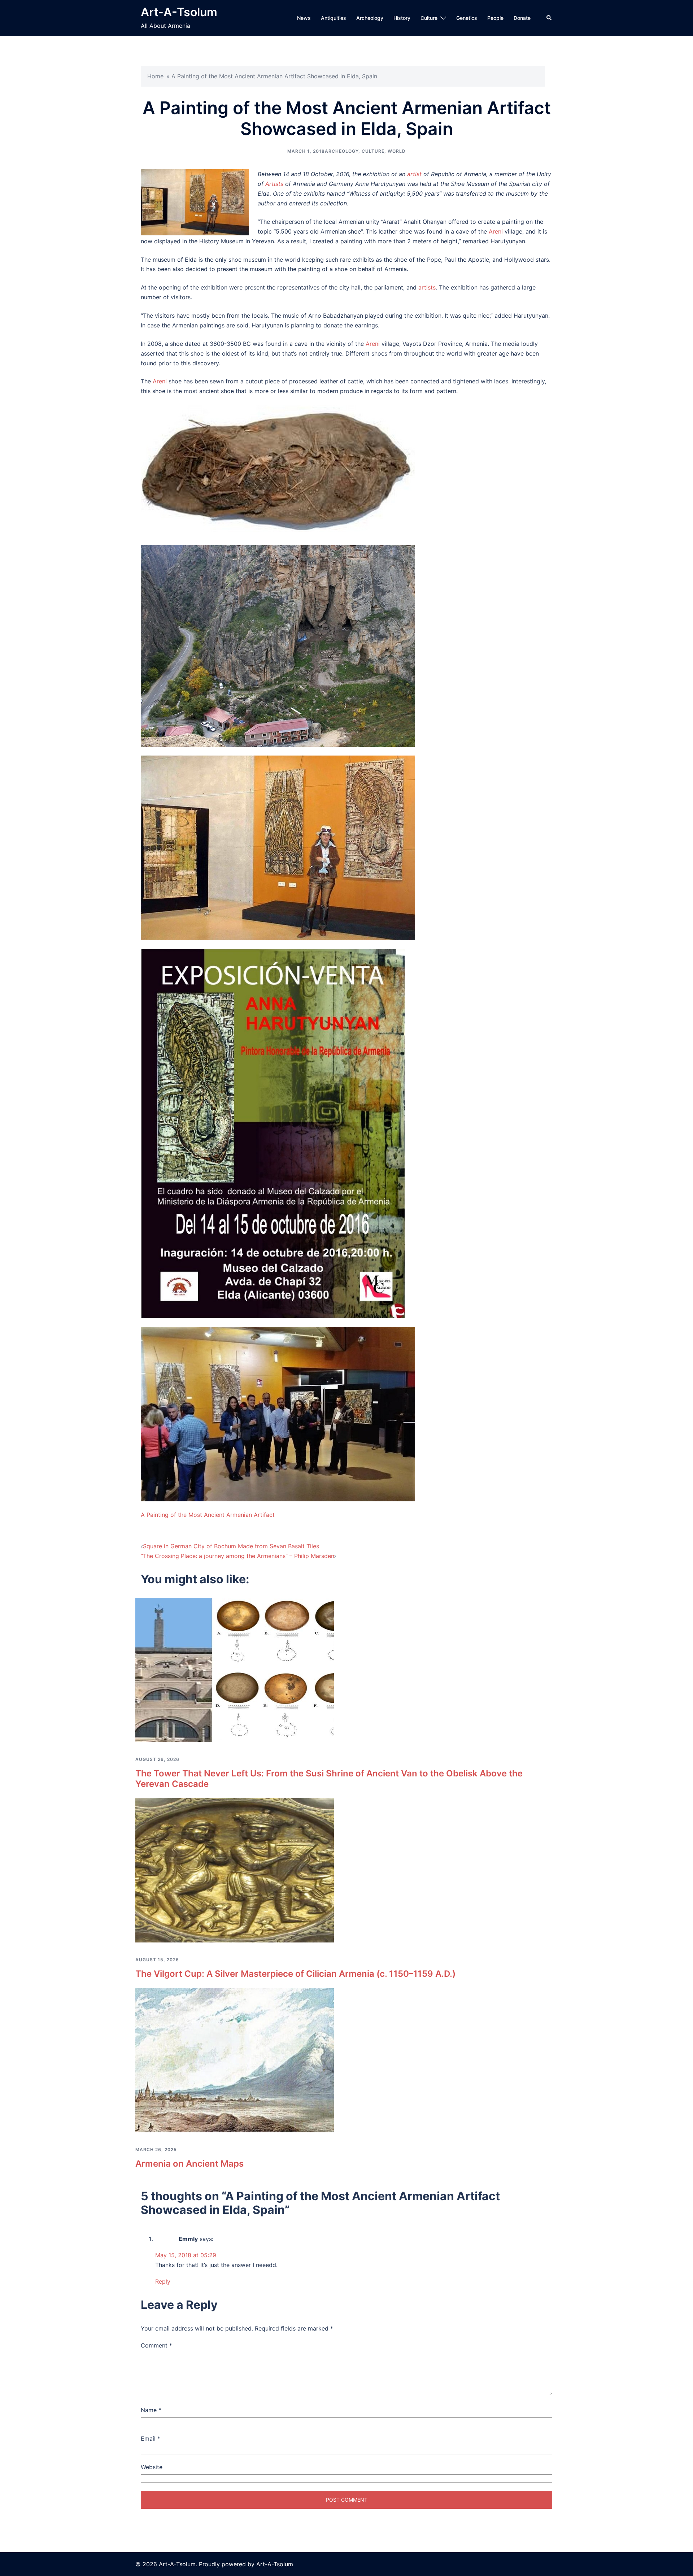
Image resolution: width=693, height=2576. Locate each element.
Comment (156, 2345)
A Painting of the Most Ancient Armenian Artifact (208, 1515)
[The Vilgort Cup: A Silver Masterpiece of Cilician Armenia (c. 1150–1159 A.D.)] (235, 1870)
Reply (163, 2281)
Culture (429, 18)
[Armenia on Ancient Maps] (235, 2059)
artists (427, 287)
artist (414, 174)
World (397, 151)
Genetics (467, 18)
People (495, 18)
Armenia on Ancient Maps (189, 2164)
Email (151, 2438)
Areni (496, 231)
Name (151, 2410)
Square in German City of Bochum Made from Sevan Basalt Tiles (231, 1546)
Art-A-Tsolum (179, 12)
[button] (549, 18)
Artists (274, 184)
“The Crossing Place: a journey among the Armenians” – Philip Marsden (237, 1556)
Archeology (370, 18)
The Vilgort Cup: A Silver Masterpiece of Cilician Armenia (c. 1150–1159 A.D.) (295, 1974)
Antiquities (334, 18)
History (402, 18)
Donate (522, 18)
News (304, 18)
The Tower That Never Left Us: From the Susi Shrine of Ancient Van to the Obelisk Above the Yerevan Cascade (329, 1779)
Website (152, 2467)
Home (155, 76)
